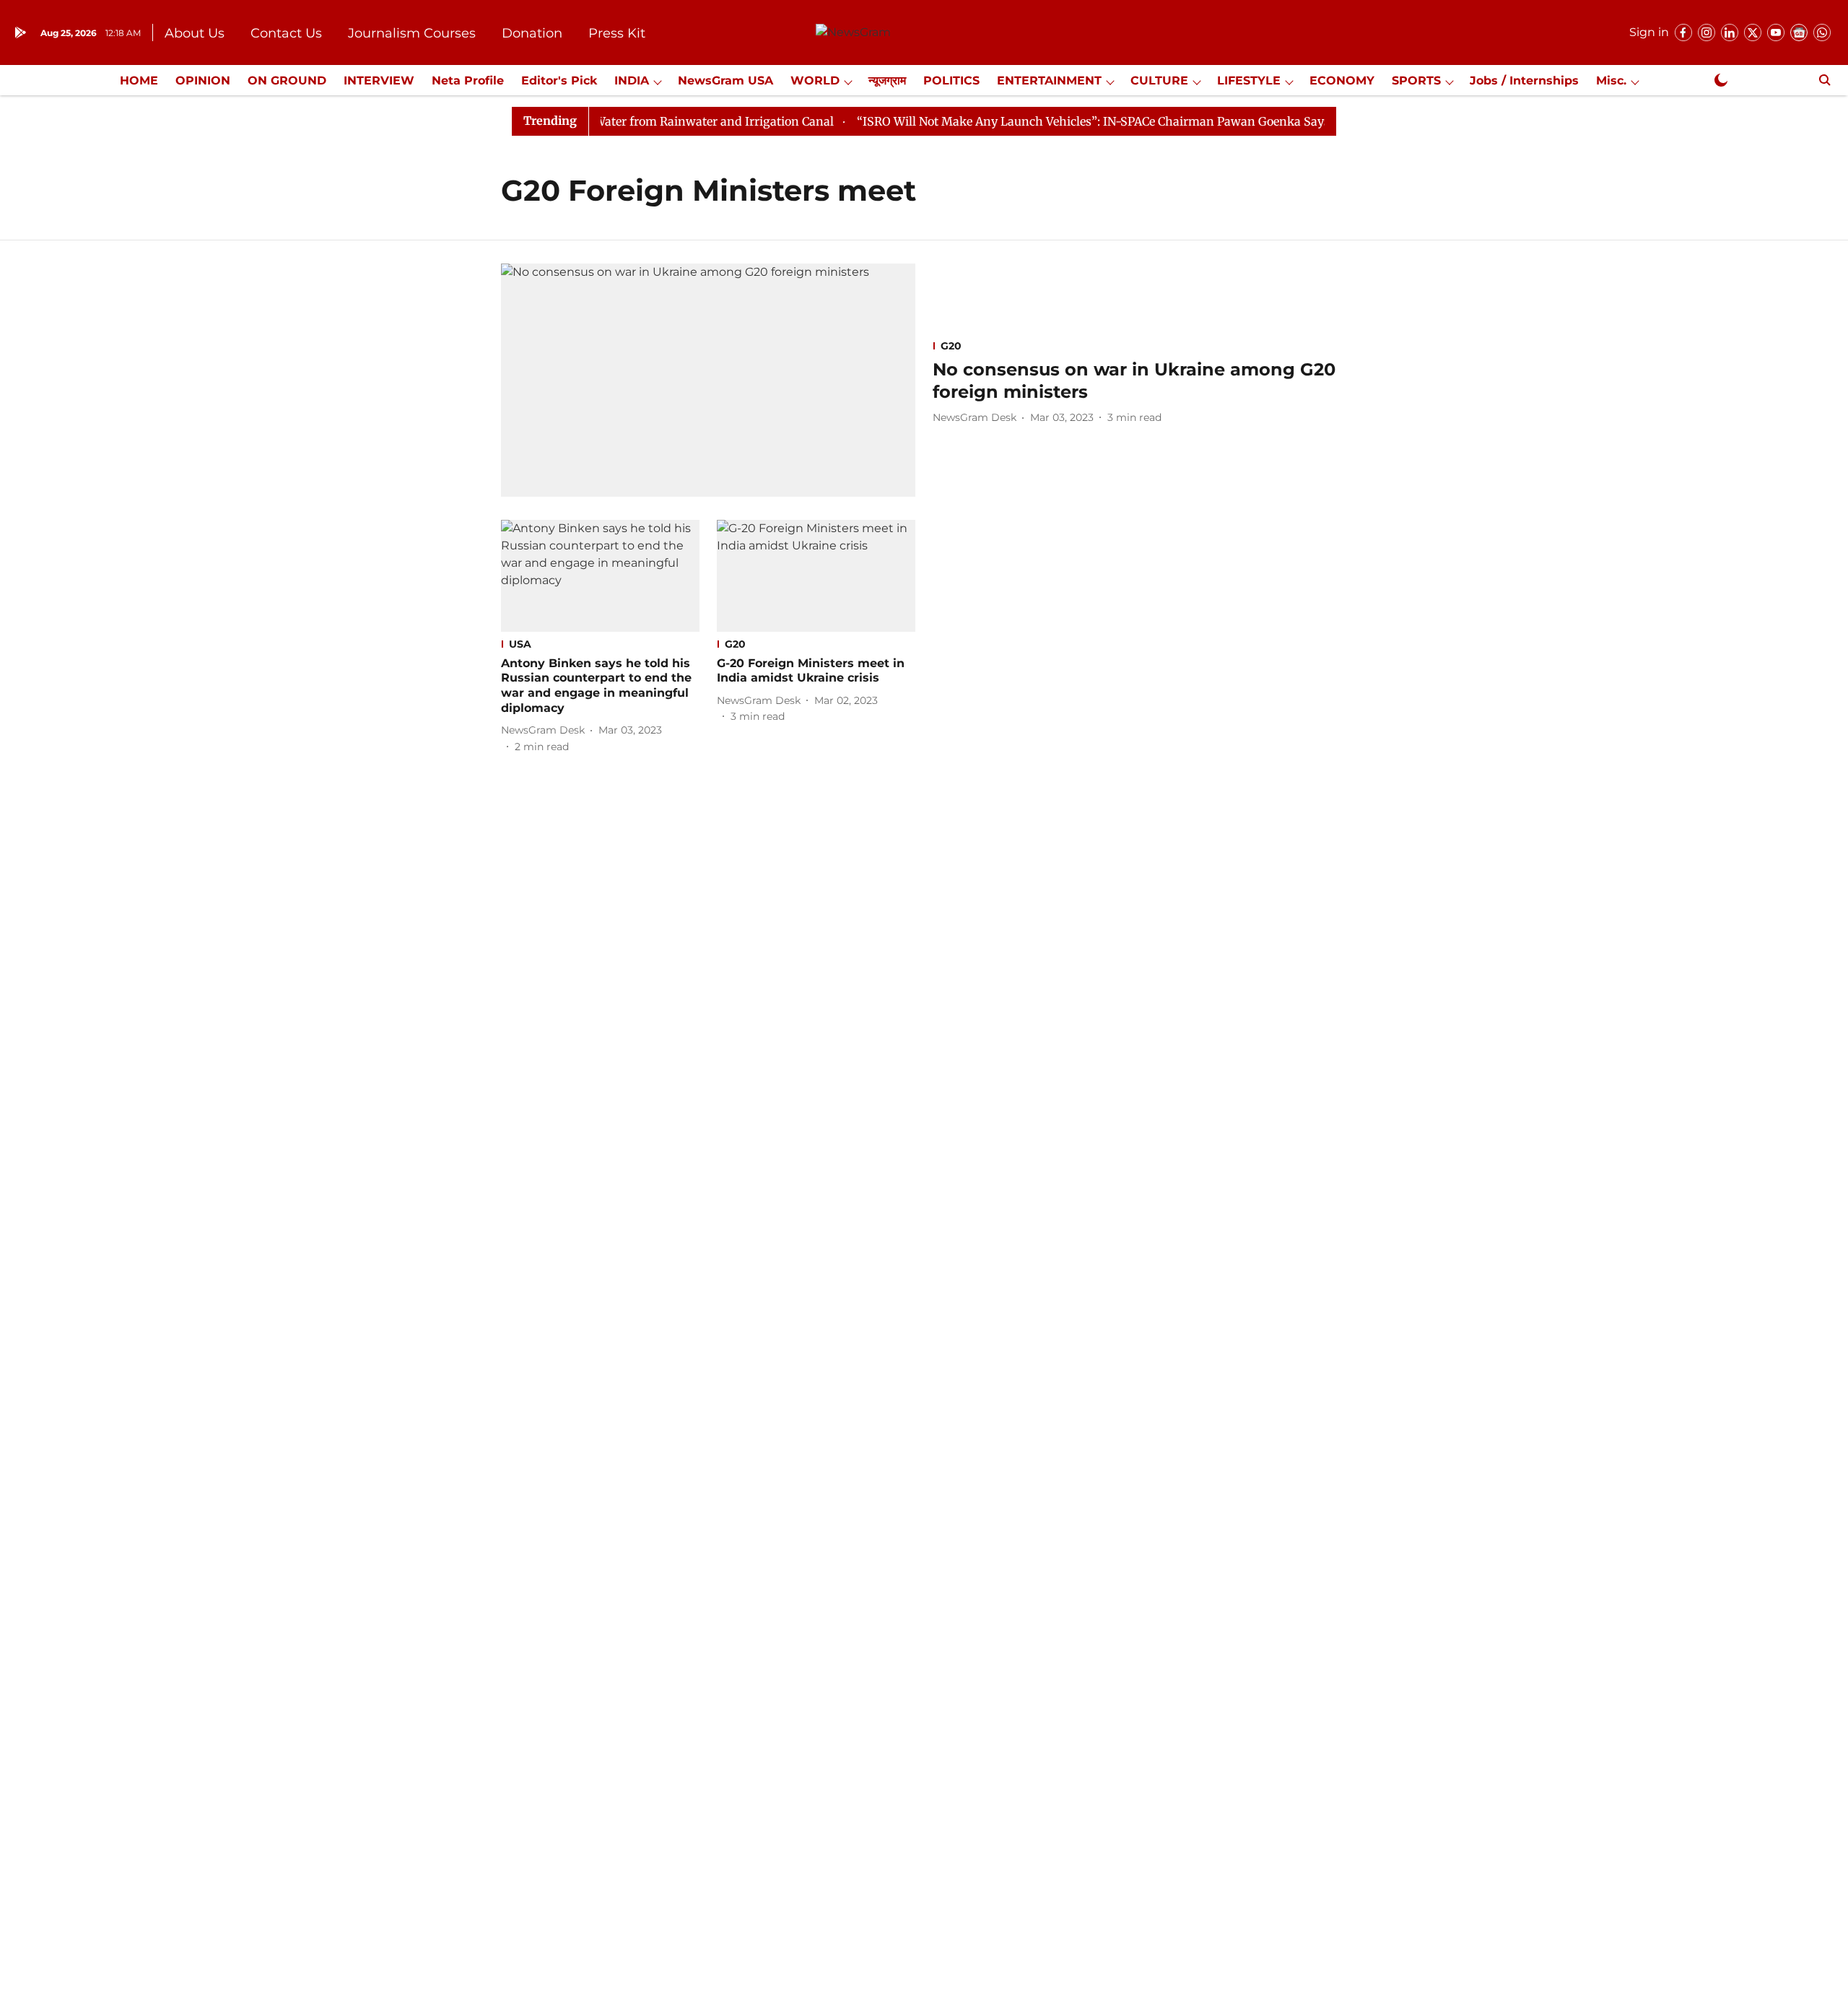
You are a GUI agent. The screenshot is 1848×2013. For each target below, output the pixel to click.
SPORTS (1416, 81)
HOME (139, 81)
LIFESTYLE (1249, 81)
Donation (532, 33)
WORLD (815, 81)
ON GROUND (287, 81)
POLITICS (951, 81)
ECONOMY (1342, 81)
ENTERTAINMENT (1049, 81)
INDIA (632, 81)
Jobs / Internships (1524, 81)
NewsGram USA (725, 81)
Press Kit (617, 33)
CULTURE (1159, 81)
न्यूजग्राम (887, 81)
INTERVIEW (379, 81)
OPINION (203, 81)
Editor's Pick (559, 81)
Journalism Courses (412, 33)
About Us (195, 33)
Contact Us (286, 33)
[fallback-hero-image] (708, 380)
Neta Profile (468, 81)
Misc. (1611, 81)
